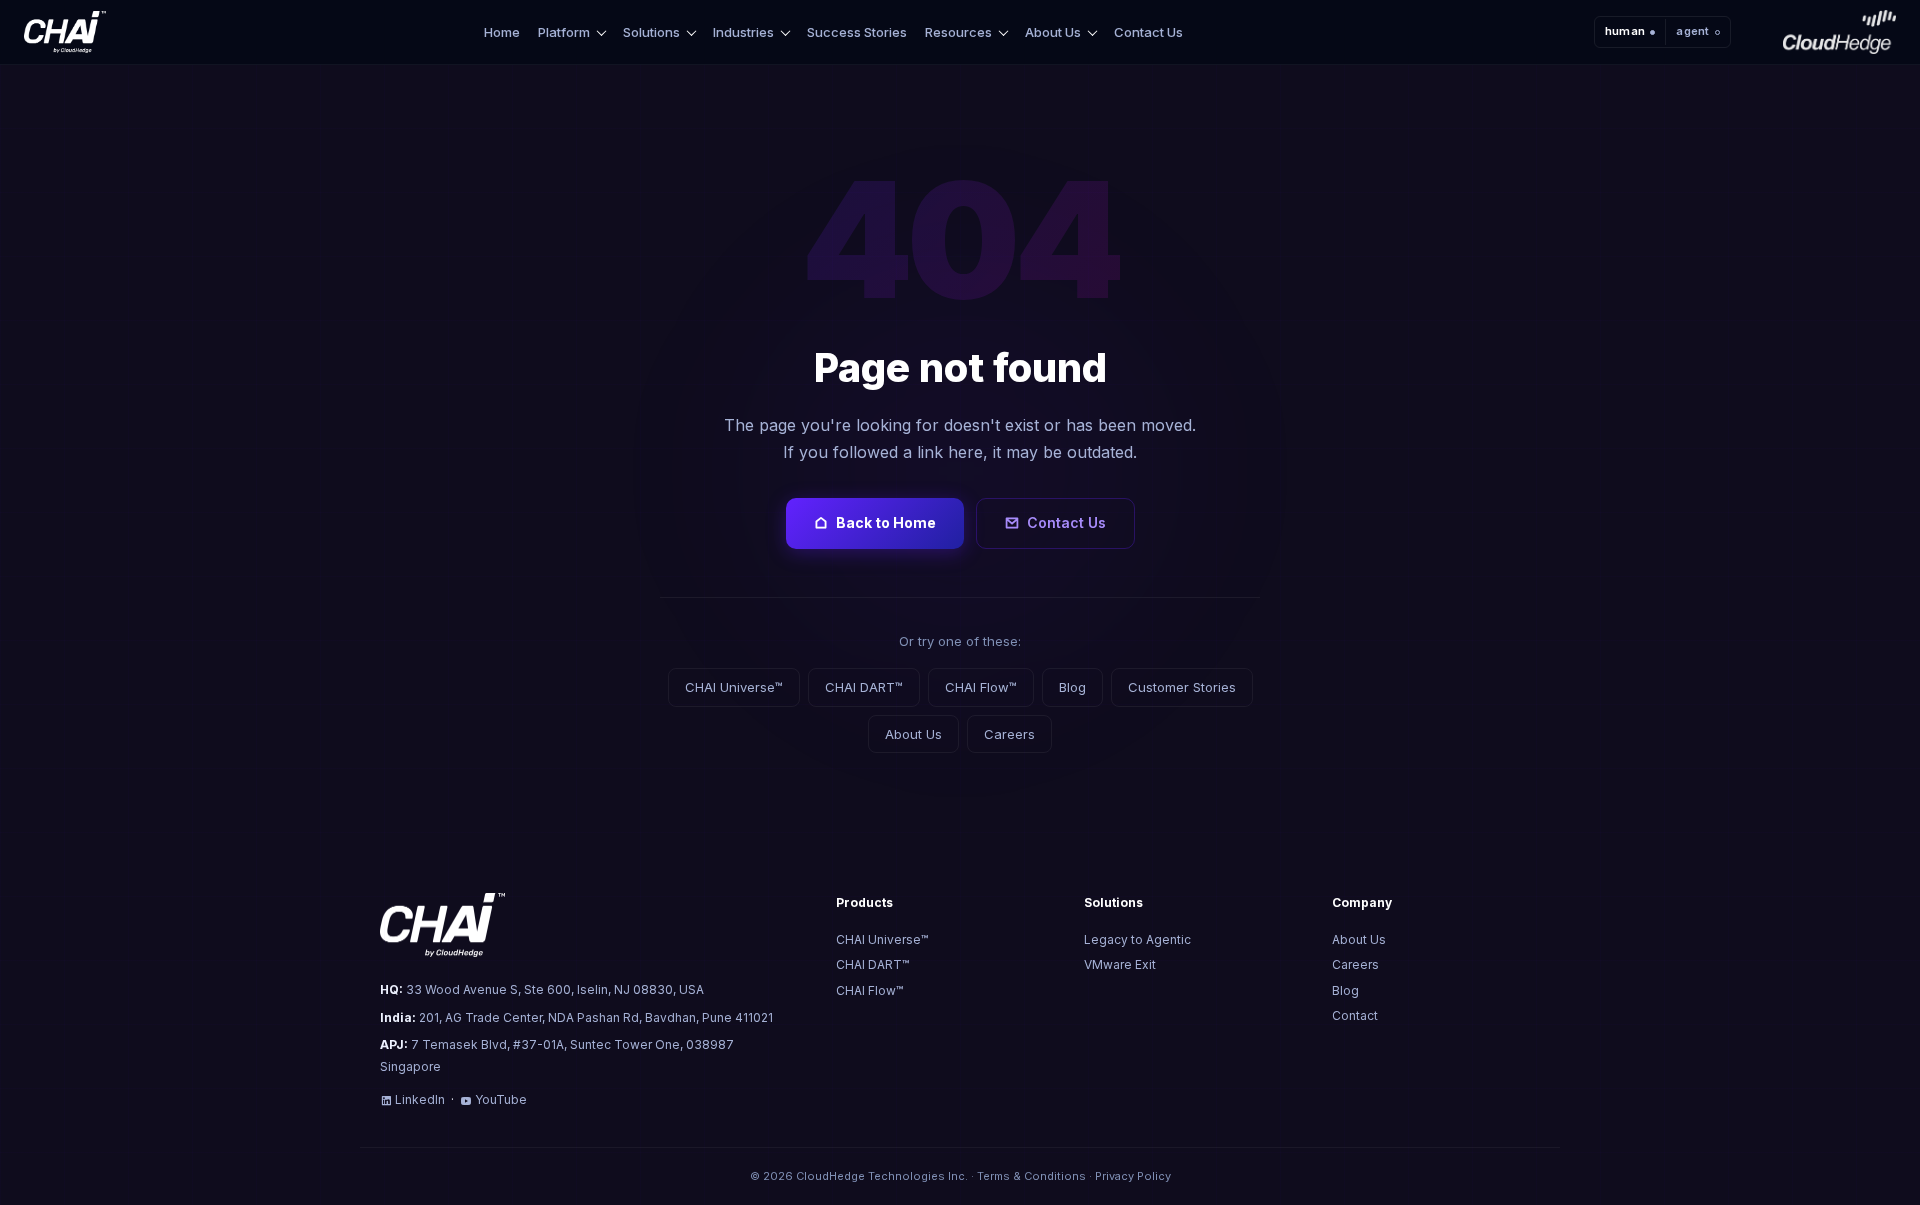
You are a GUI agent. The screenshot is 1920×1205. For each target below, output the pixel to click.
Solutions (651, 32)
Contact (1355, 1015)
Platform (564, 32)
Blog (1072, 687)
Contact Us (1148, 32)
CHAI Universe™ (734, 687)
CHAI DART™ (864, 687)
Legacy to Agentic (1137, 939)
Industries (743, 32)
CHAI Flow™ (981, 687)
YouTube (501, 1099)
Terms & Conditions (1031, 1176)
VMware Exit (1120, 964)
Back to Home (886, 522)
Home (502, 32)
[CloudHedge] (1839, 32)
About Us (1053, 32)
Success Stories (857, 32)
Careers (1009, 734)
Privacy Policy (1133, 1176)
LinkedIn (420, 1099)
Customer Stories (1182, 687)
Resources (958, 32)
